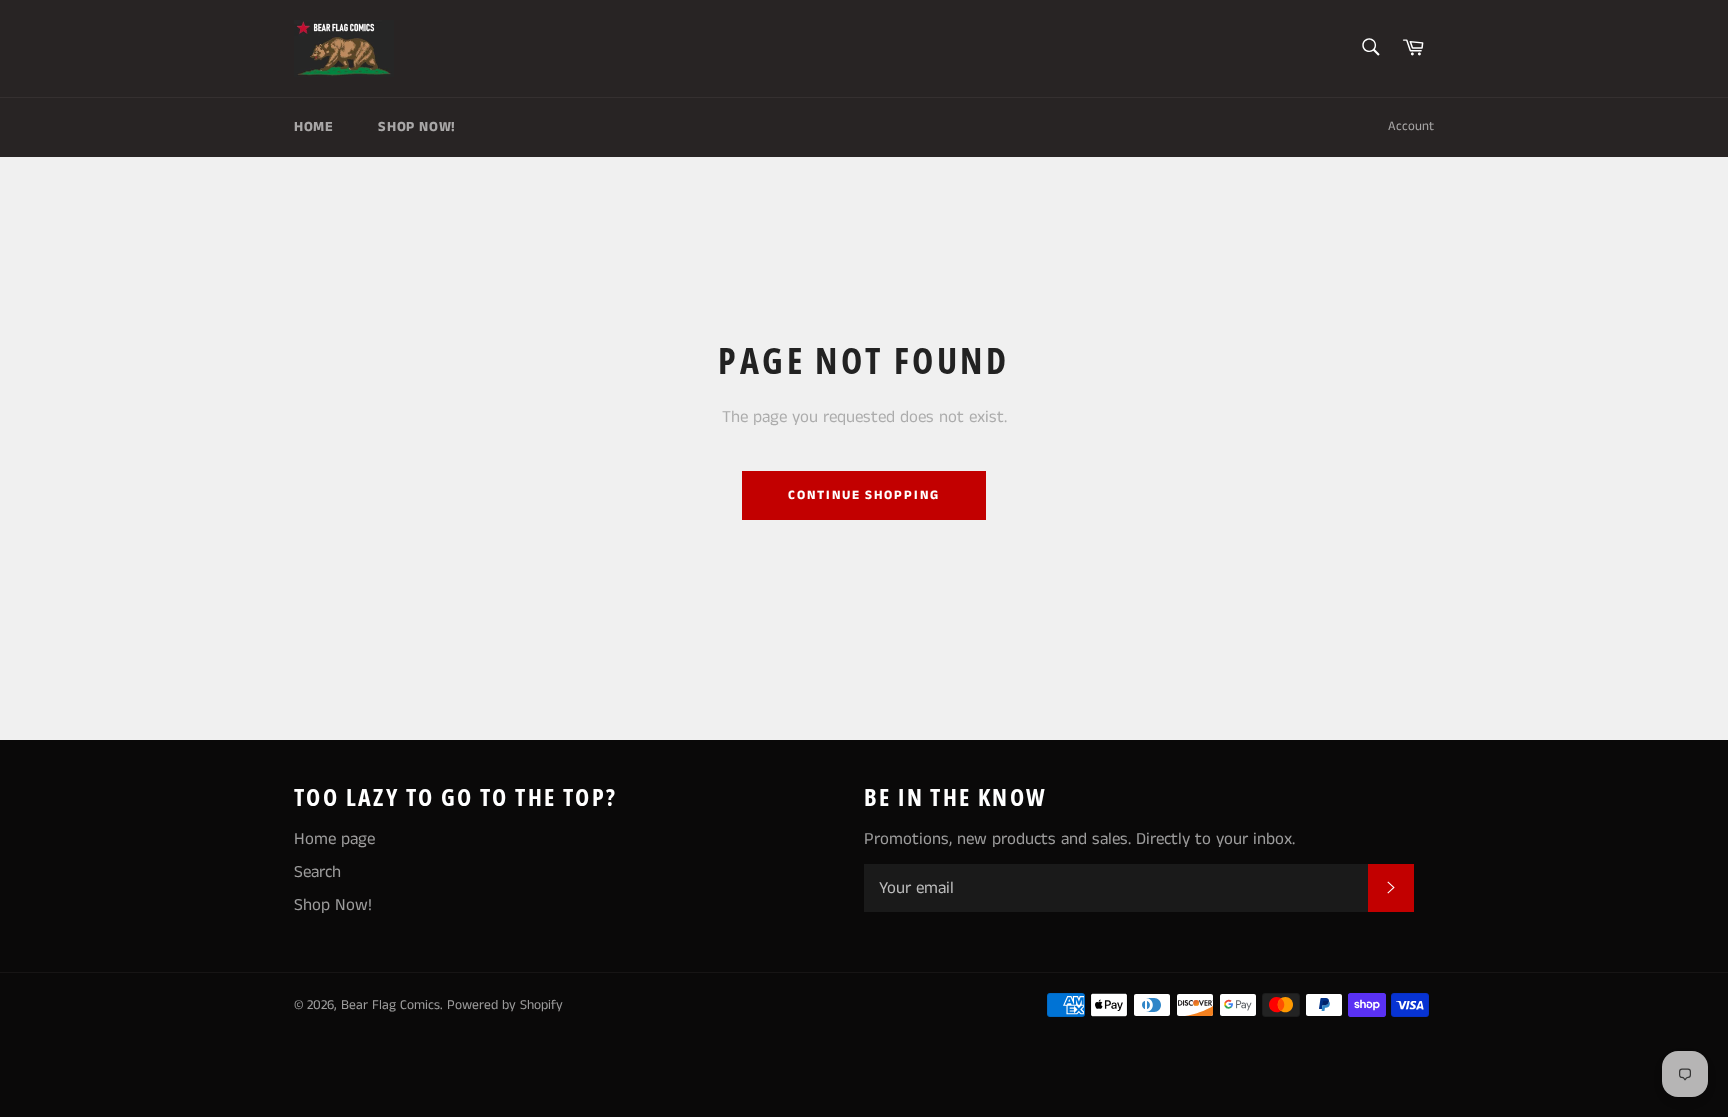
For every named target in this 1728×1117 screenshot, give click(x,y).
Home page (334, 839)
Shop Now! (416, 127)
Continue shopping (864, 495)
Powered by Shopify (505, 1005)
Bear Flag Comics (390, 1005)
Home (313, 127)
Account (1411, 126)
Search (317, 872)
